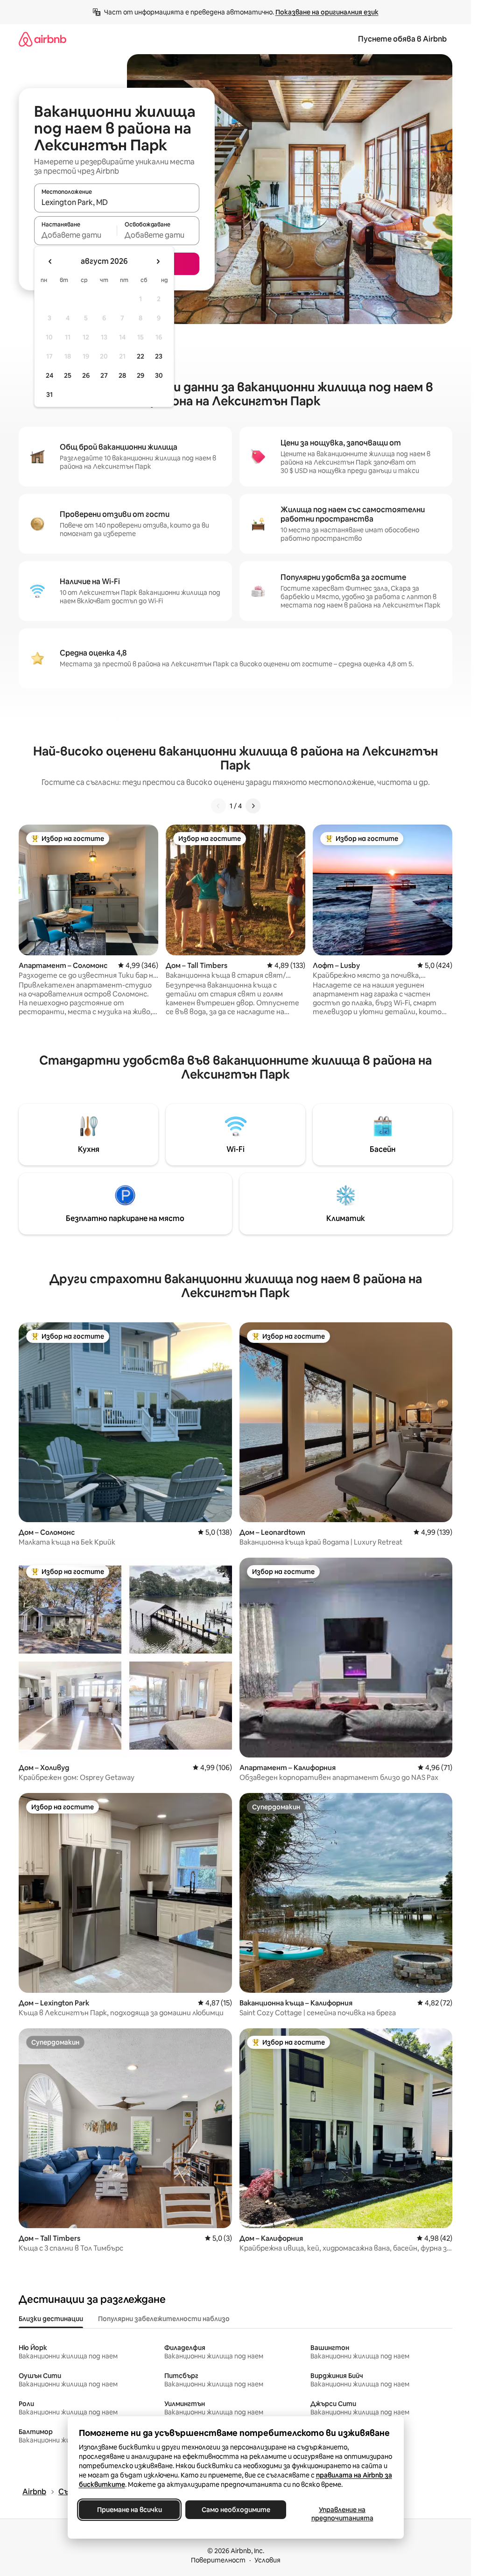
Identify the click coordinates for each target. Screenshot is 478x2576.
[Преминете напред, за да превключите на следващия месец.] (158, 261)
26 (86, 375)
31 (49, 395)
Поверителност (218, 2560)
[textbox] (75, 235)
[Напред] (253, 806)
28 (122, 375)
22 (141, 356)
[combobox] (117, 202)
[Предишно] (218, 806)
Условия (267, 2560)
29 (141, 375)
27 (104, 375)
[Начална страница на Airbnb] (42, 39)
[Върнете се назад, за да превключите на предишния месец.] (50, 261)
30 (159, 375)
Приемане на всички (129, 2510)
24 (49, 375)
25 (68, 375)
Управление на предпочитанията (342, 2514)
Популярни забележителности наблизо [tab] (164, 2319)
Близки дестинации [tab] (51, 2319)
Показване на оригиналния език (327, 12)
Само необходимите (235, 2510)
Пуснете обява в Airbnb (402, 39)
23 (159, 356)
